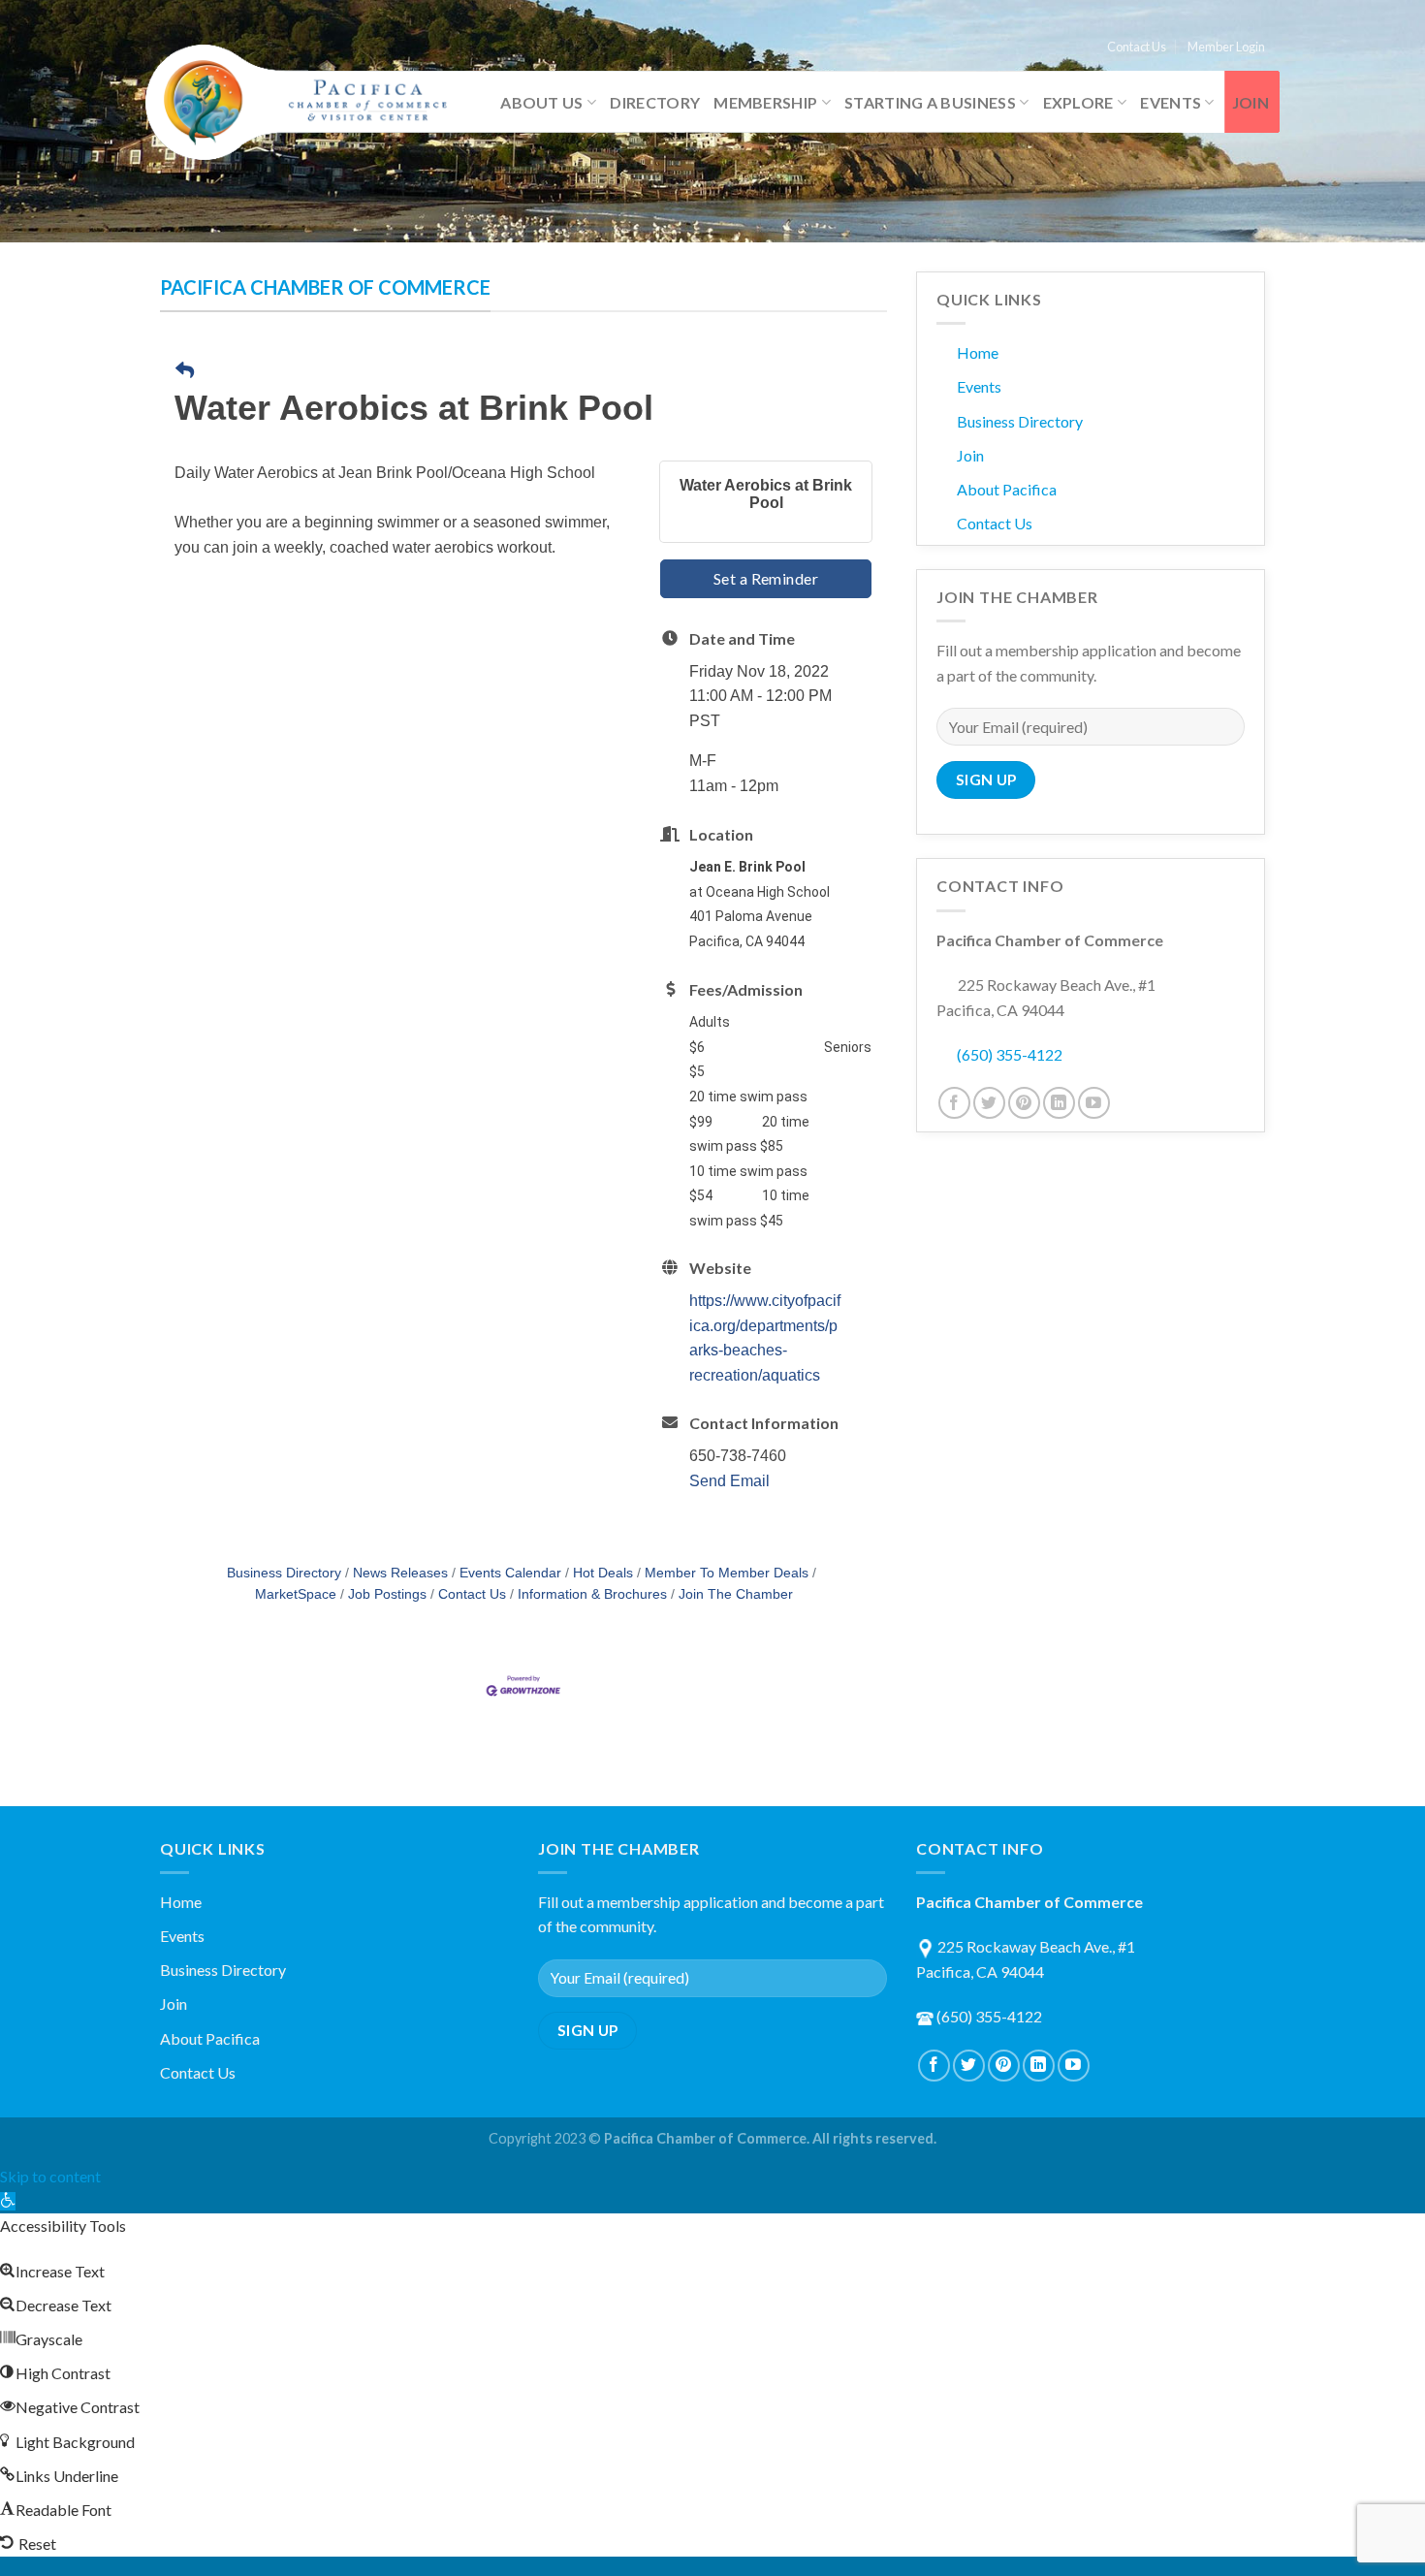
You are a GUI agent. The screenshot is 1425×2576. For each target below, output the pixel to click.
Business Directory (284, 1573)
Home (978, 352)
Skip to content (50, 2176)
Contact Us (1137, 47)
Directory (655, 102)
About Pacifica (1007, 489)
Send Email (729, 1481)
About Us (542, 102)
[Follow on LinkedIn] (1059, 1103)
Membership (765, 102)
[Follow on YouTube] (1094, 1103)
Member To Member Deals (727, 1573)
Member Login (1226, 47)
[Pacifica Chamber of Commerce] (305, 103)
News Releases (400, 1573)
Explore (1078, 102)
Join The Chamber (736, 1594)
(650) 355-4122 (1010, 1054)
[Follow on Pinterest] (1024, 1103)
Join (1251, 102)
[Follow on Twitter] (989, 1103)
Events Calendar (510, 1573)
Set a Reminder (766, 578)
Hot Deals (603, 1573)
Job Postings (387, 1594)
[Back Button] (185, 372)
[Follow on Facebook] (954, 1103)
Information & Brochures (592, 1594)
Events (1171, 102)
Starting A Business (930, 102)
